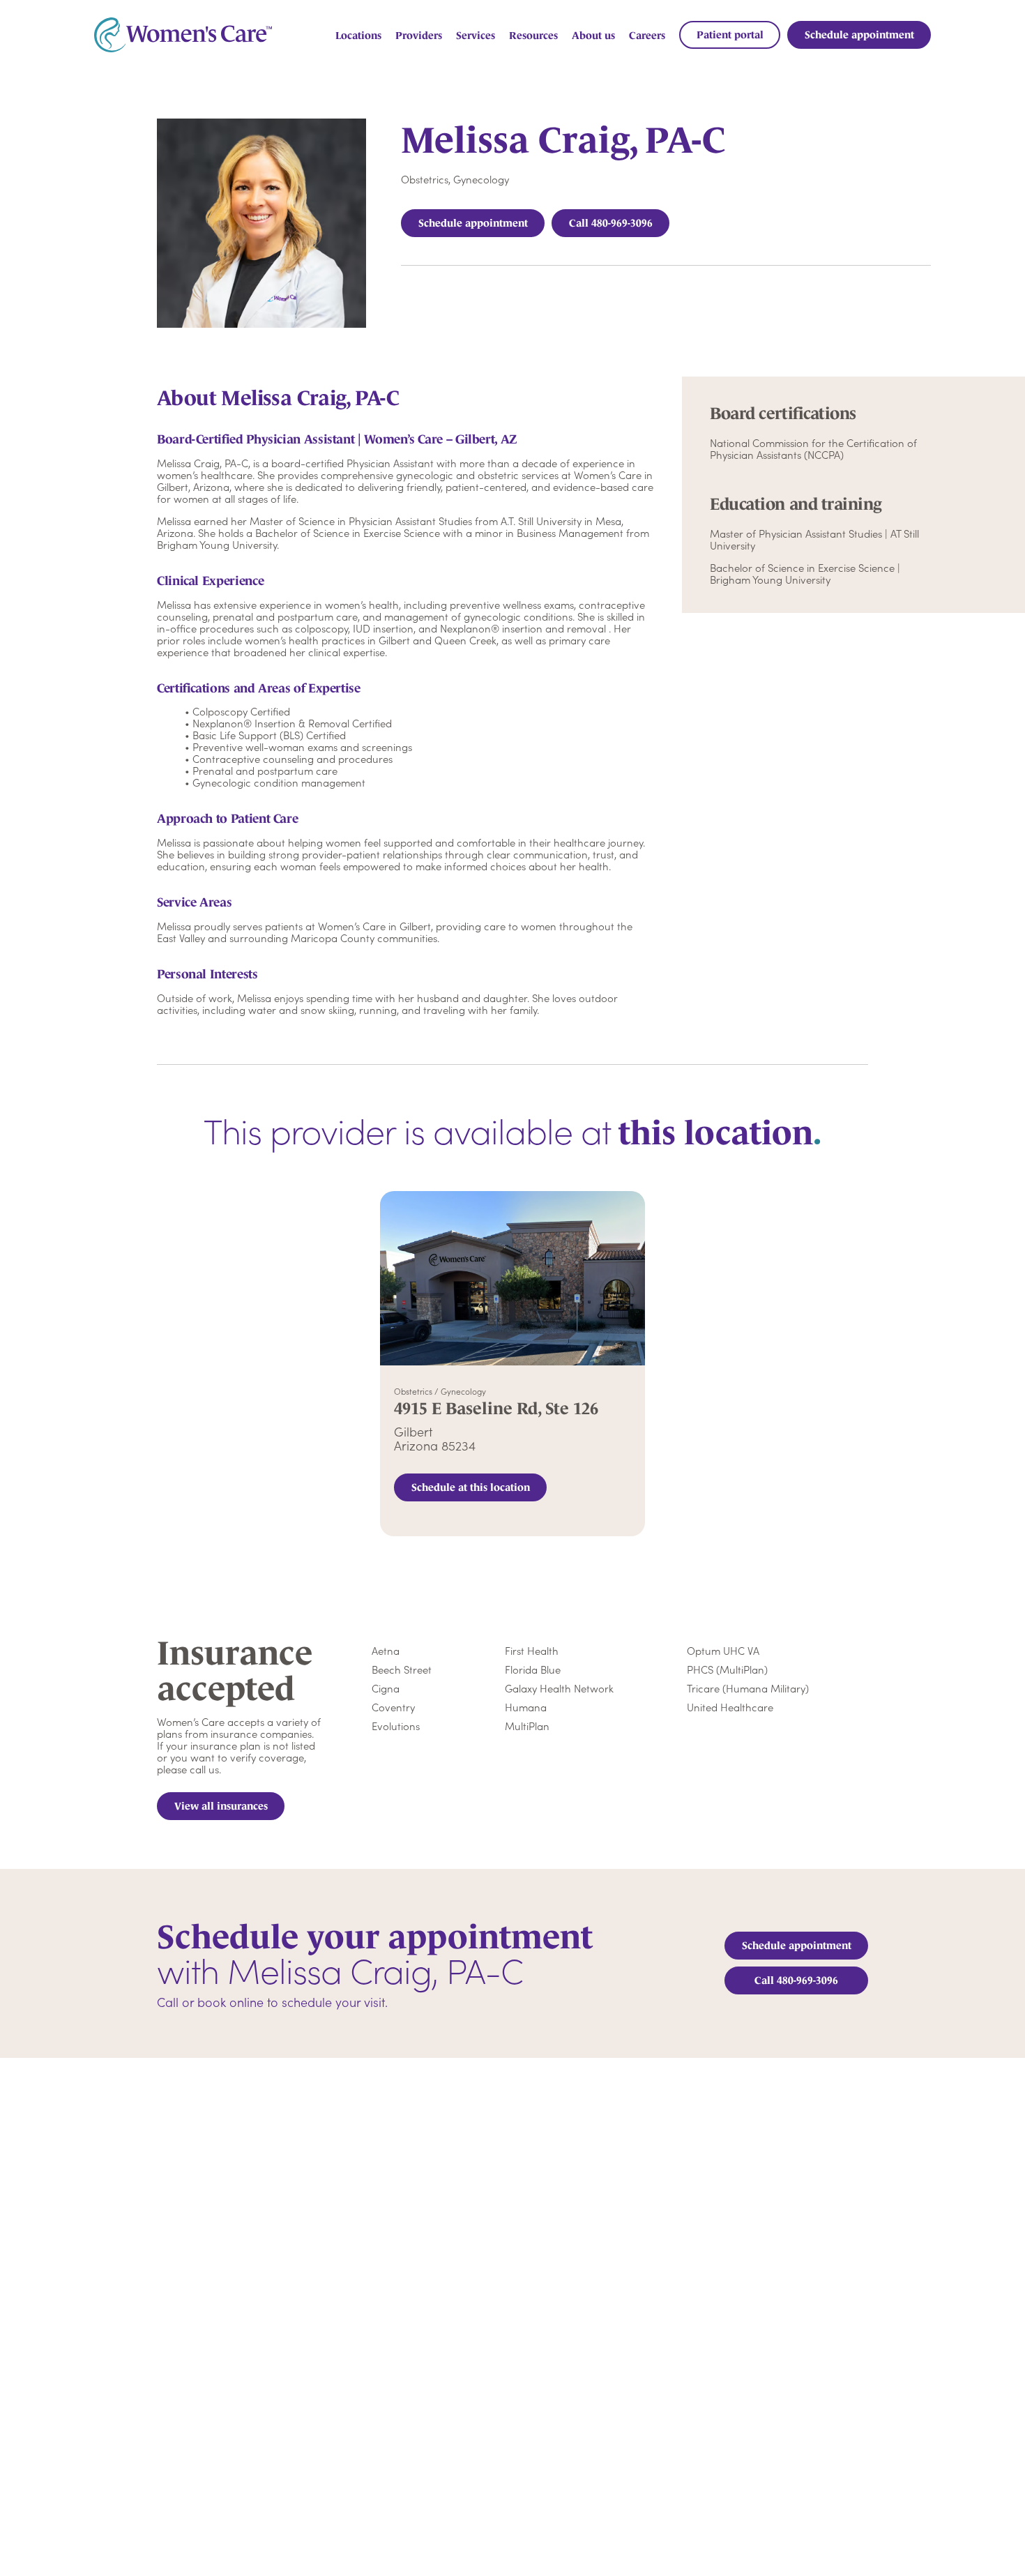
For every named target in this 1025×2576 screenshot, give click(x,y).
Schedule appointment (473, 223)
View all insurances (221, 1806)
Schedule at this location (471, 1487)
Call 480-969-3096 (611, 223)
